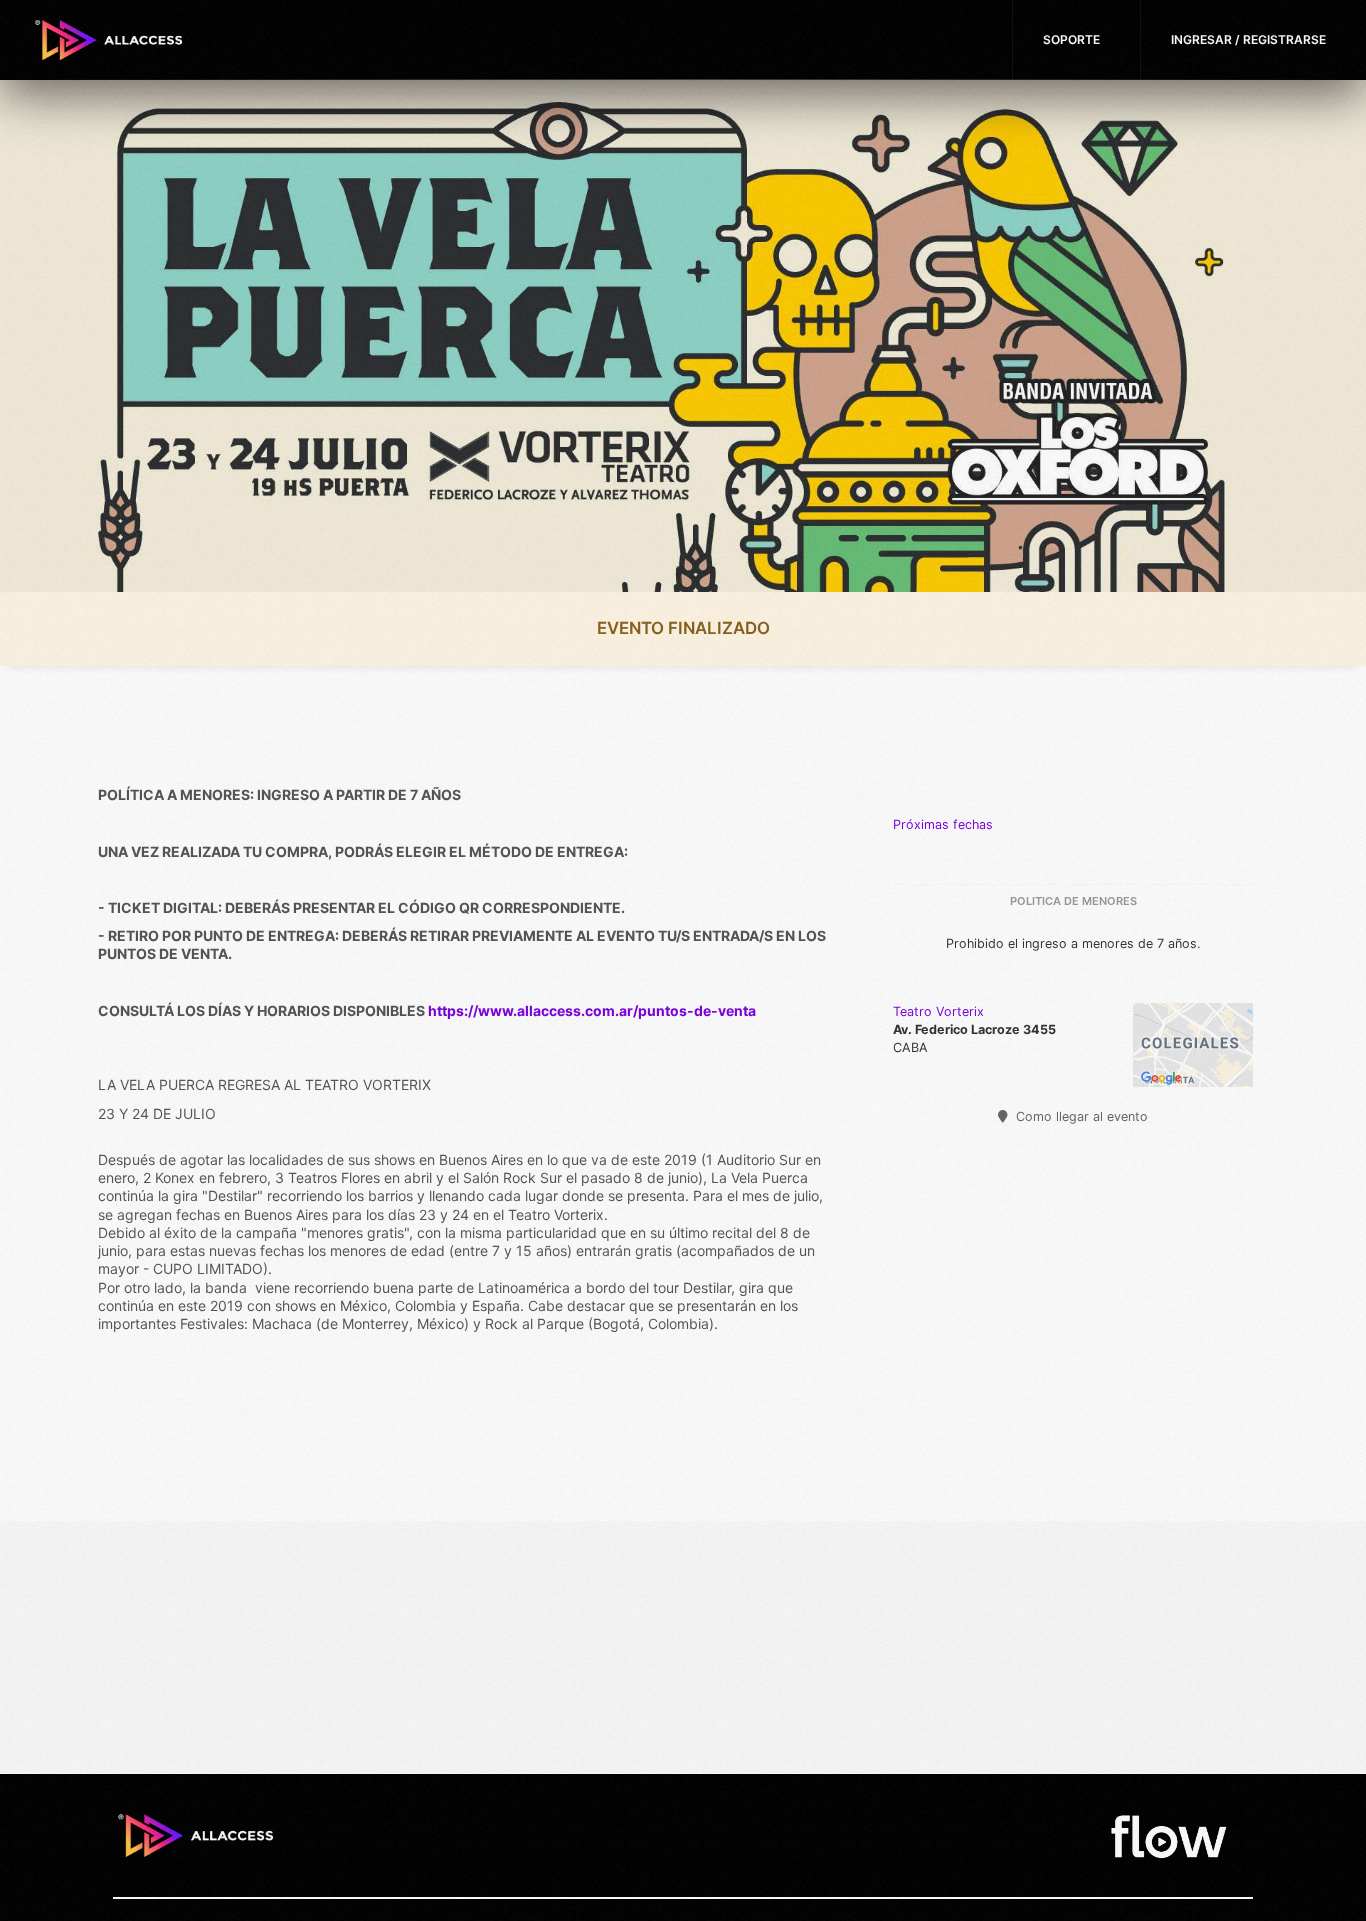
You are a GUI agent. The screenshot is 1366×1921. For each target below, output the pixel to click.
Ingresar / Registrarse (1248, 39)
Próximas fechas (943, 824)
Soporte (1071, 39)
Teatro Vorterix (938, 1011)
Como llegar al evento (1080, 1116)
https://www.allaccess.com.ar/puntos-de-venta (592, 1010)
